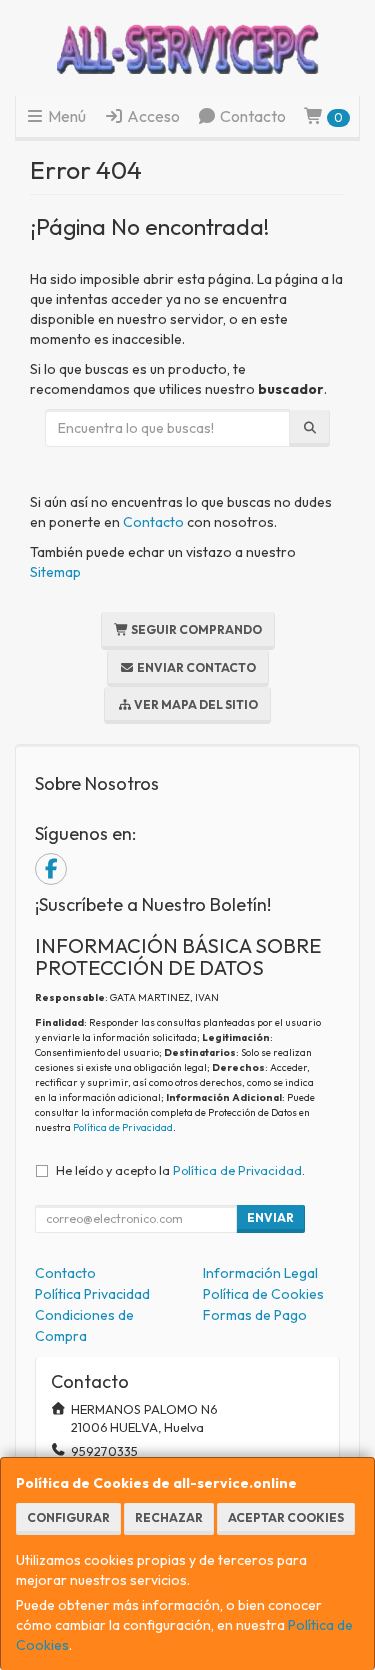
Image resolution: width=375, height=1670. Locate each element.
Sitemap (55, 572)
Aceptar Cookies (286, 1517)
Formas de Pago (255, 1315)
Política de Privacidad (123, 1127)
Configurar (68, 1517)
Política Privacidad (92, 1294)
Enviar (270, 1217)
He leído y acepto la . (180, 1170)
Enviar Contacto (195, 667)
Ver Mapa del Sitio (195, 704)
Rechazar (169, 1517)
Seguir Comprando (195, 629)
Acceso (152, 116)
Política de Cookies (263, 1294)
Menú (65, 116)
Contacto (251, 116)
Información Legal (260, 1273)
